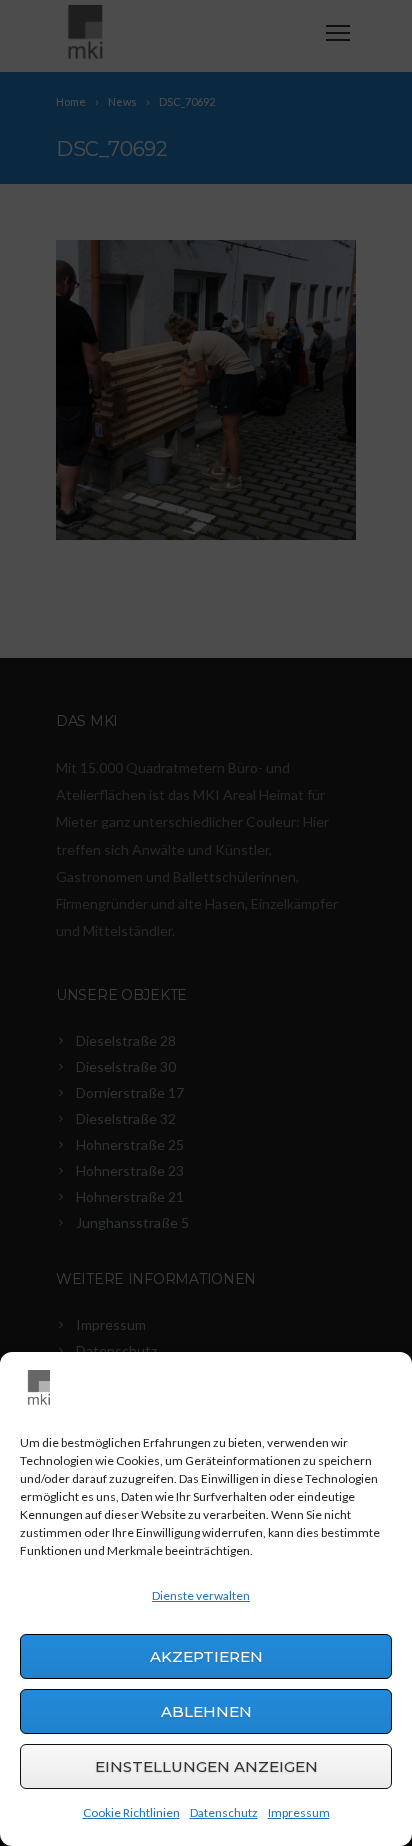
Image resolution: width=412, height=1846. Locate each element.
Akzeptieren (206, 1656)
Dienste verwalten (201, 1595)
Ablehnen (206, 1711)
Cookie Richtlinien (131, 1812)
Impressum (299, 1812)
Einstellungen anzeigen (206, 1766)
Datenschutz (224, 1812)
